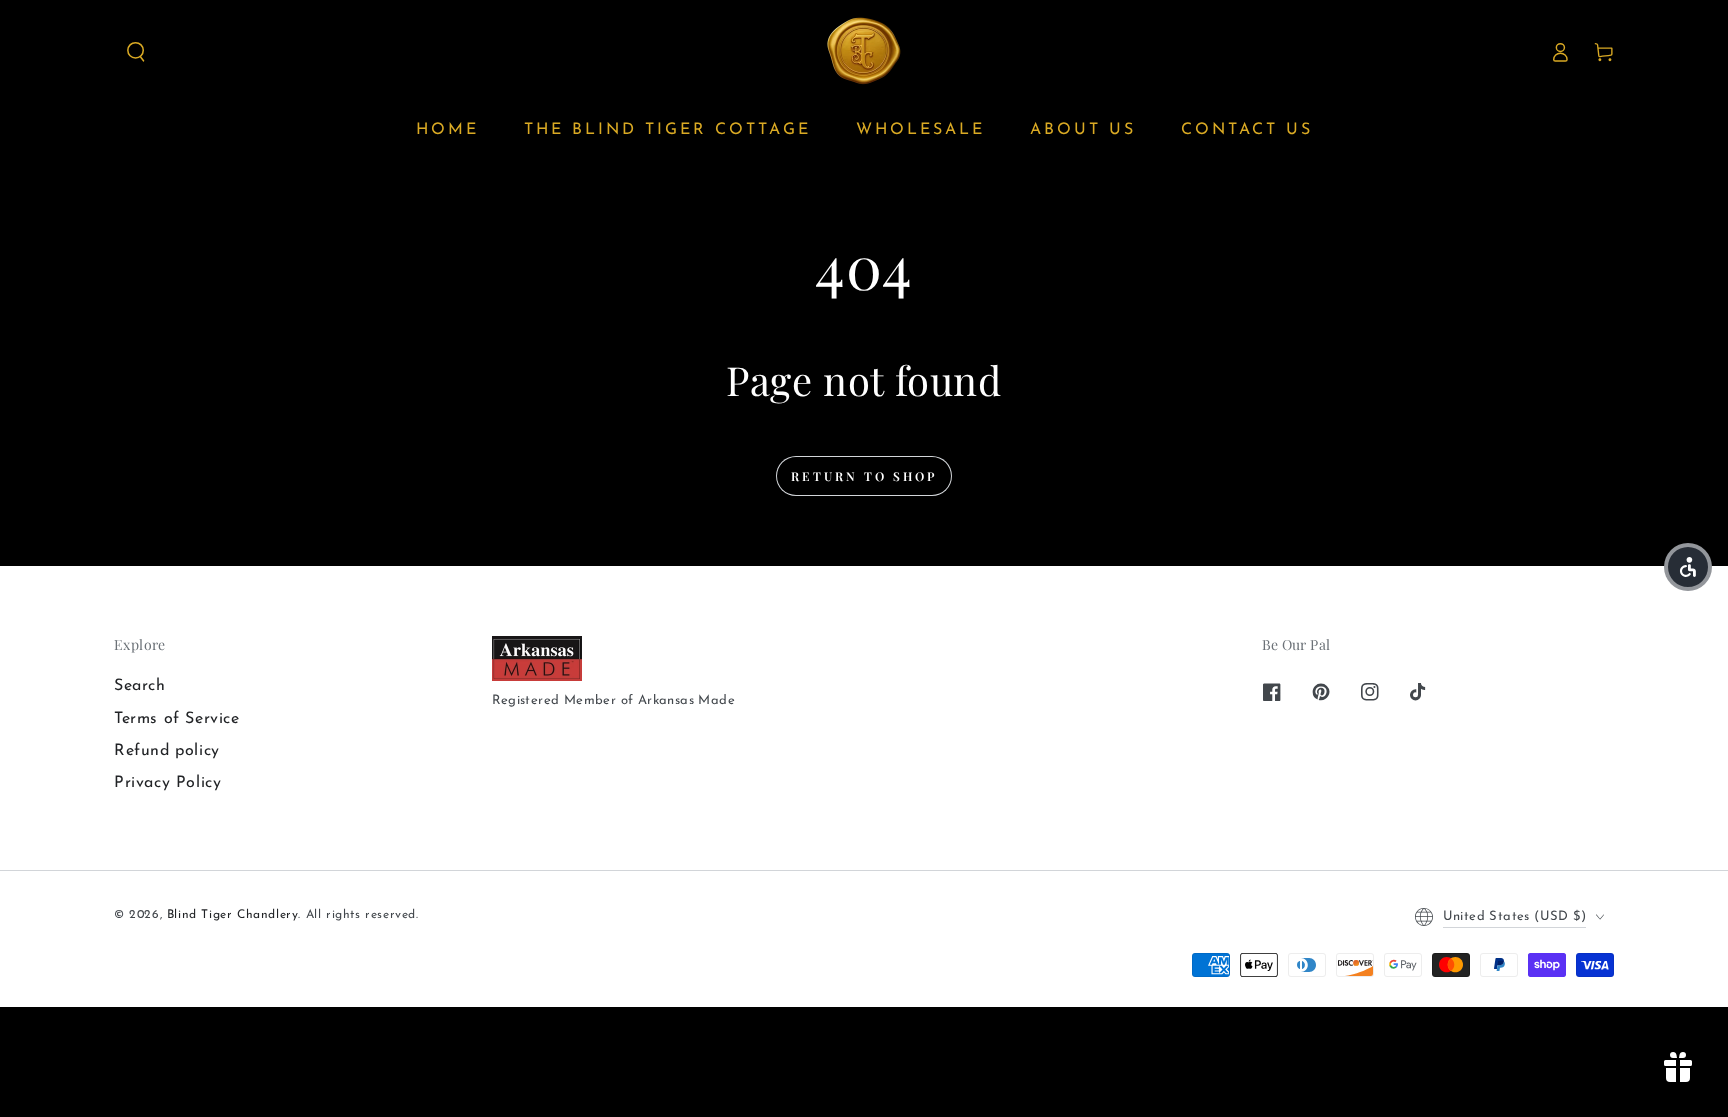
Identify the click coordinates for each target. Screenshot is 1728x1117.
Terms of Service (177, 719)
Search (140, 686)
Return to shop (864, 476)
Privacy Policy (167, 783)
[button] (136, 52)
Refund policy (167, 751)
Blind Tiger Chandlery (233, 915)
